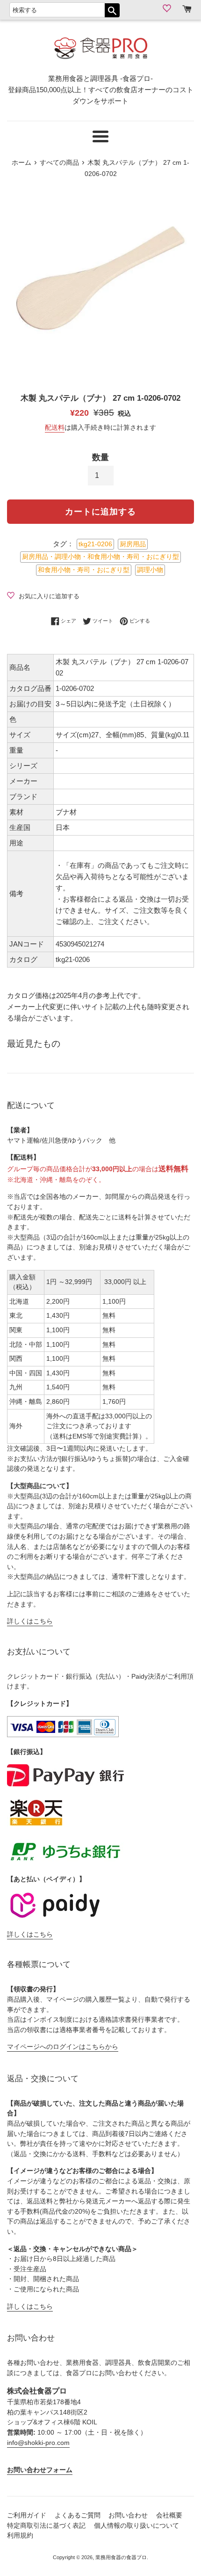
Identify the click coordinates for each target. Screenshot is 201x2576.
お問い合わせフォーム (40, 2470)
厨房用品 (133, 544)
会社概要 (169, 2515)
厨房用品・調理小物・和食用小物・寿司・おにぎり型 (100, 557)
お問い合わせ (128, 2515)
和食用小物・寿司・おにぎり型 (84, 570)
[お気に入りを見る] (168, 8)
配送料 (55, 427)
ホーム (22, 163)
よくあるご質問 (78, 2515)
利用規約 (20, 2536)
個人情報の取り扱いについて (136, 2526)
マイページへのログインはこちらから (63, 2047)
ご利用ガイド (27, 2515)
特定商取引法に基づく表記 (46, 2526)
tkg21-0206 (95, 544)
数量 (100, 457)
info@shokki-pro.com (38, 2443)
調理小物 (150, 570)
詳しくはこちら (30, 1621)
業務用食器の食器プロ (121, 2557)
